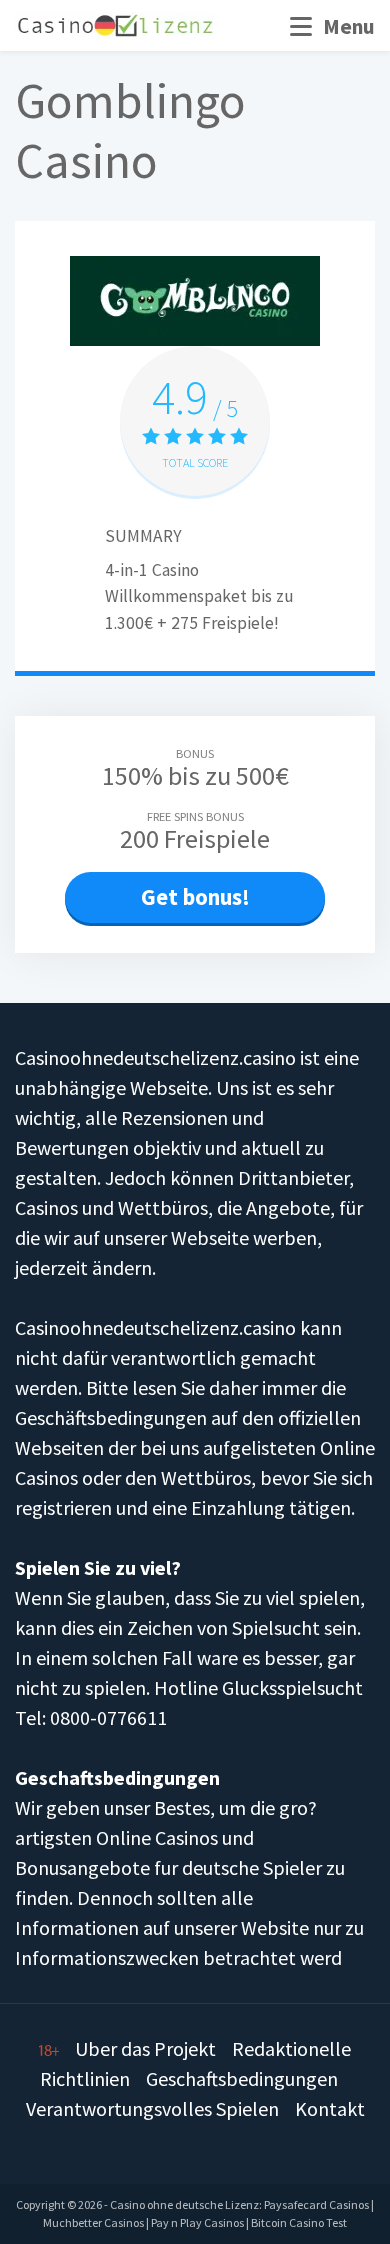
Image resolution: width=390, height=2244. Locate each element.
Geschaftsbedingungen (242, 2078)
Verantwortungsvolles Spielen (152, 2108)
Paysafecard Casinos (316, 2204)
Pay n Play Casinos (197, 2222)
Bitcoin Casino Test (299, 2222)
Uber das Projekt (145, 2048)
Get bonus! (195, 897)
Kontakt (330, 2108)
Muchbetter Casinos (93, 2222)
